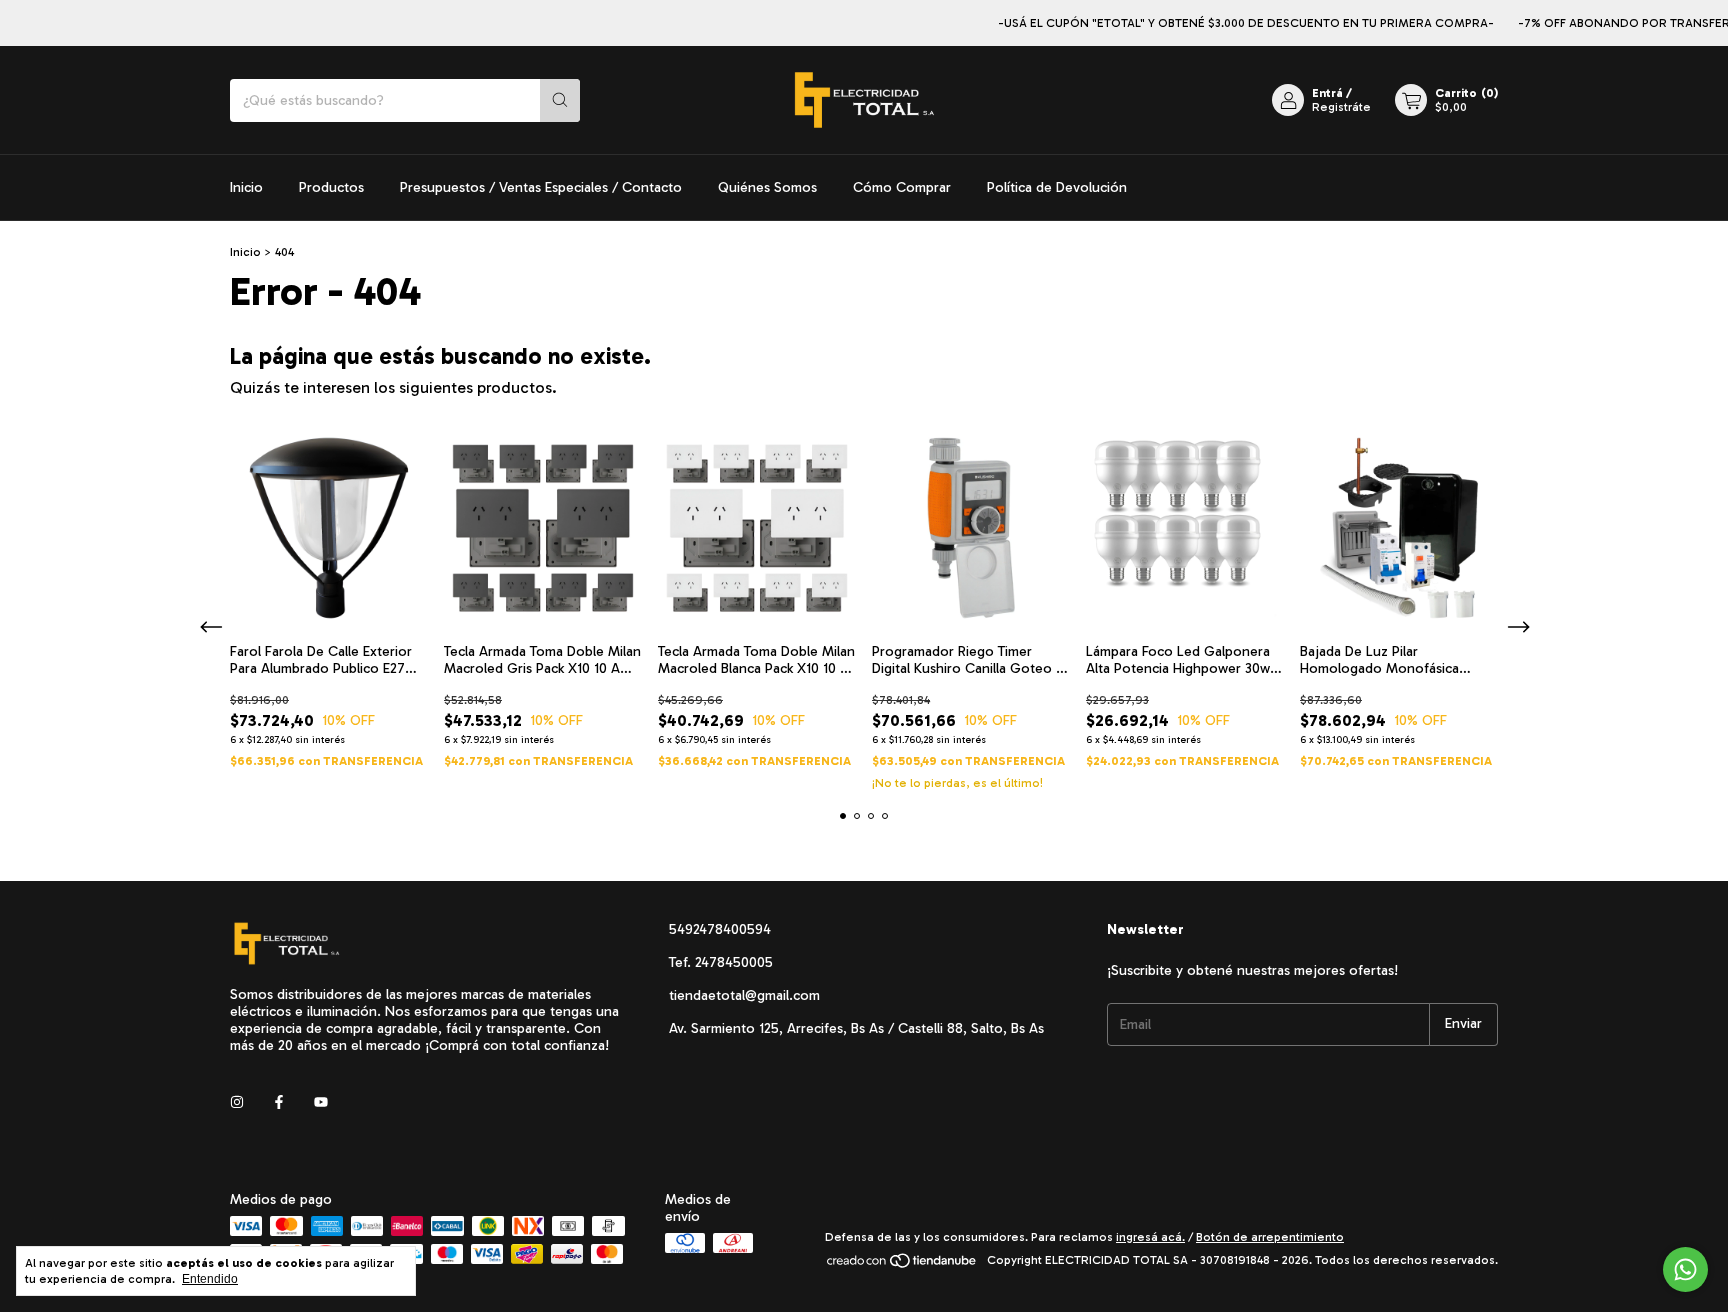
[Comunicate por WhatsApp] (1685, 1269)
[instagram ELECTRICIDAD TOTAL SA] (237, 1102)
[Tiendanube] (902, 1265)
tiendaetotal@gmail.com (744, 995)
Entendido (210, 1279)
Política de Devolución (1057, 187)
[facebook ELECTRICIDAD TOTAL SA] (279, 1102)
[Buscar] (560, 100)
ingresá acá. (1150, 1237)
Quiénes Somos (767, 187)
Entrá (1327, 93)
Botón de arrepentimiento (1270, 1237)
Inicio (246, 187)
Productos (331, 187)
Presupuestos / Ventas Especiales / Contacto (541, 187)
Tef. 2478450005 (721, 962)
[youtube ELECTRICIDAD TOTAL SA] (321, 1102)
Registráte (1341, 107)
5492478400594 (720, 929)
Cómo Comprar (902, 187)
